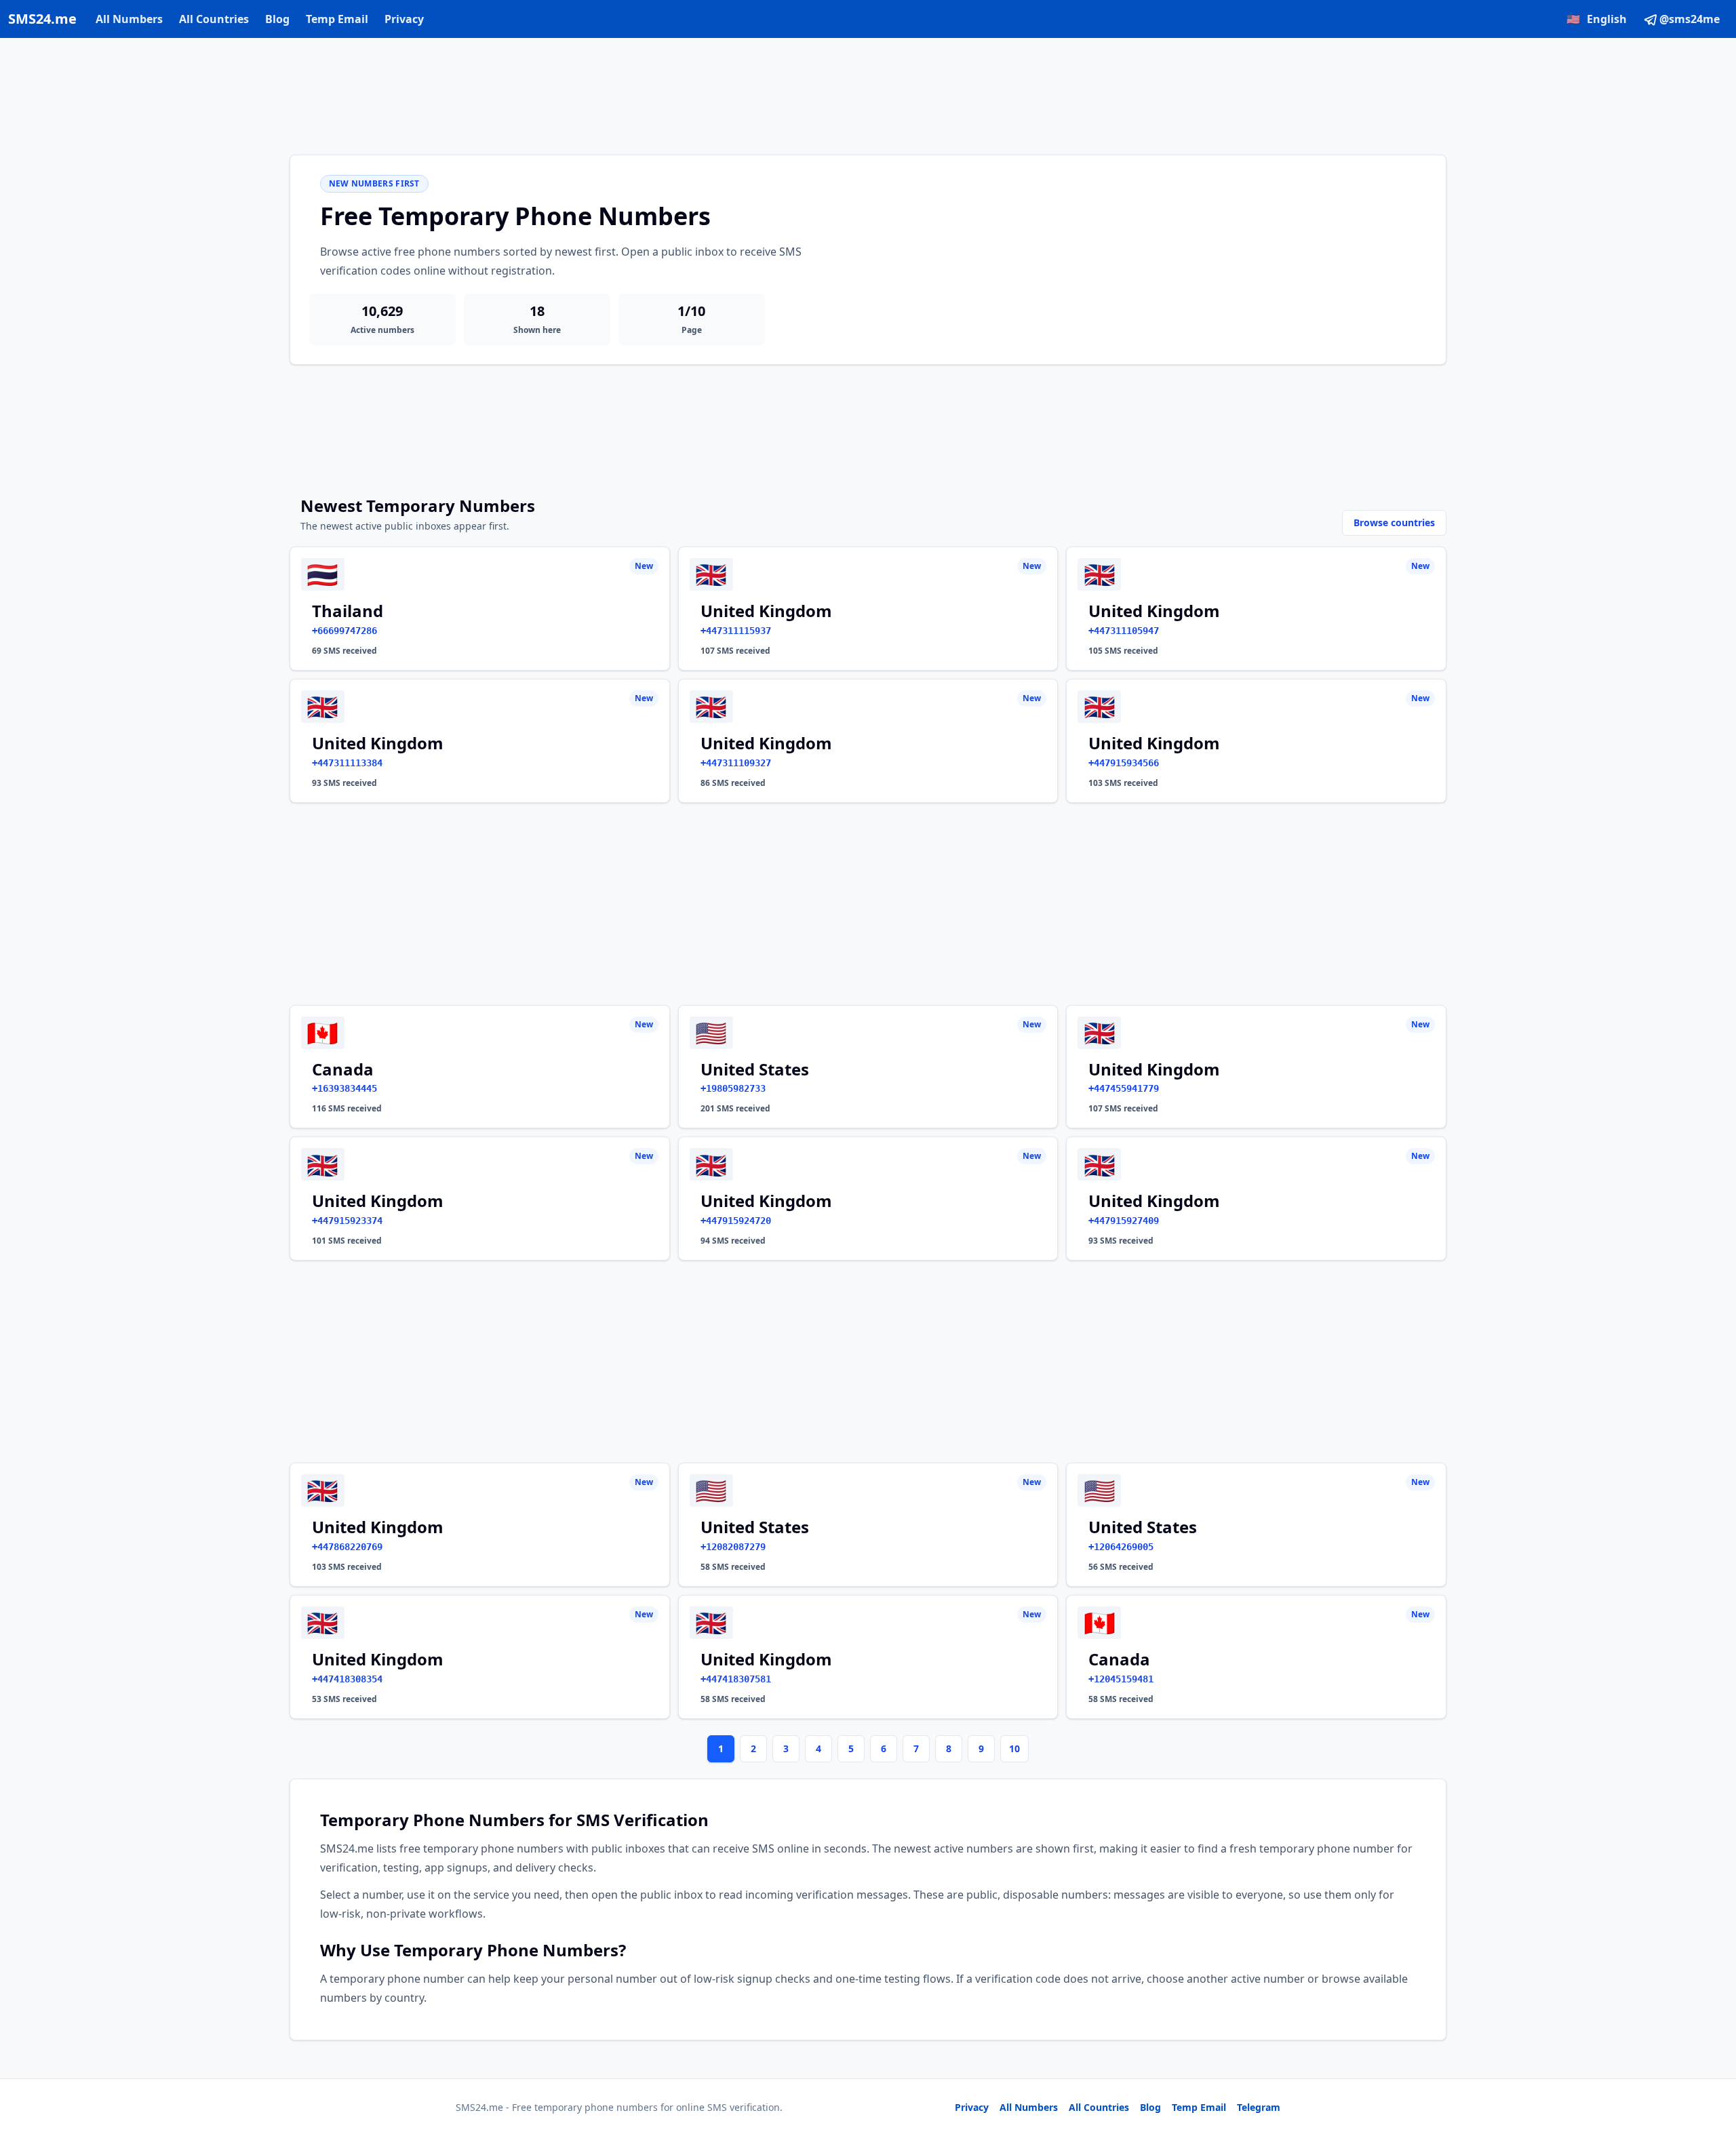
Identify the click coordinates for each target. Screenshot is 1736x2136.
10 (1014, 1748)
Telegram (1259, 2107)
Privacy (404, 19)
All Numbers (129, 19)
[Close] (1711, 2065)
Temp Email (337, 19)
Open (1538, 2109)
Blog (277, 19)
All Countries (214, 19)
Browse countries (1394, 522)
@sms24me (1690, 19)
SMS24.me (42, 19)
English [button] (1597, 19)
